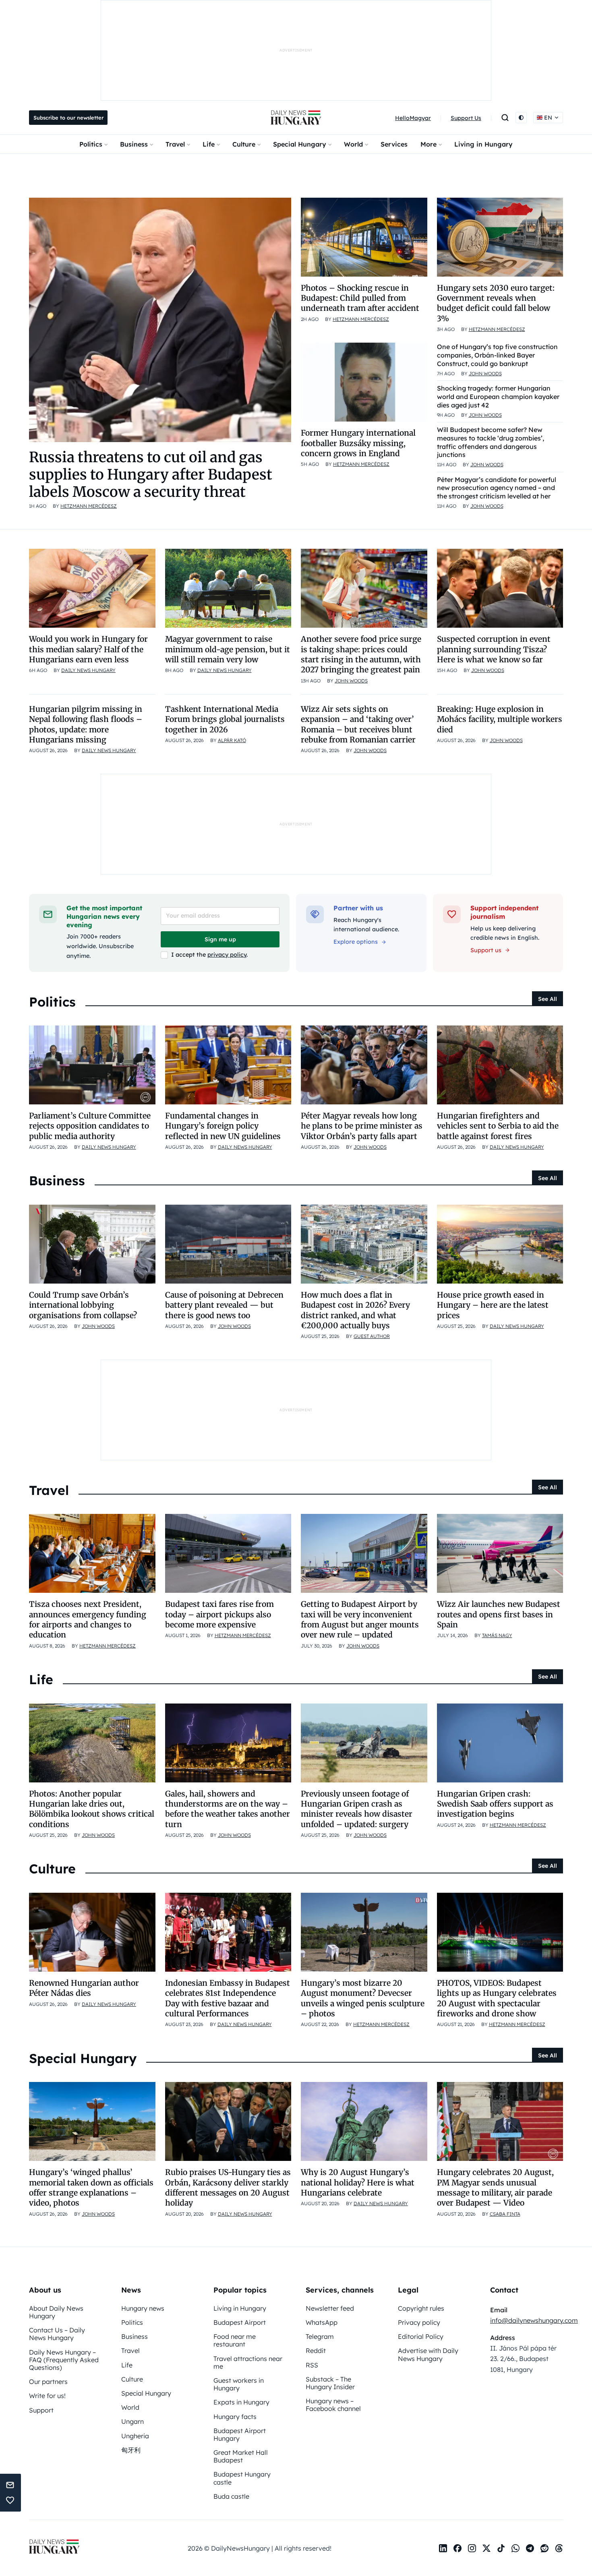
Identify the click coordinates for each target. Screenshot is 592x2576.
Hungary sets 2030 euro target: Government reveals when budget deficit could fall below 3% (496, 303)
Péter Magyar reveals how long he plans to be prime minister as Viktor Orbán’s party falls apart (362, 1126)
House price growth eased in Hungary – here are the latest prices (493, 1305)
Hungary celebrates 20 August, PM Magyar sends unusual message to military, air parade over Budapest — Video (495, 2187)
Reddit (316, 2351)
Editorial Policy (421, 2336)
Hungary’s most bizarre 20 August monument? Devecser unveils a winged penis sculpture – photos (363, 1998)
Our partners (48, 2382)
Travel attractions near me (248, 2362)
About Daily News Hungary (56, 2312)
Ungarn (132, 2421)
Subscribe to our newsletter (68, 118)
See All (547, 999)
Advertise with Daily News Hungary (428, 2354)
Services (394, 144)
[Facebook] (457, 2548)
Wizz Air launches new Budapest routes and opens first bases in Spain (499, 1614)
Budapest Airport (240, 2322)
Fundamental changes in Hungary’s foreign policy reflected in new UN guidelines (223, 1126)
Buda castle (231, 2496)
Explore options (356, 942)
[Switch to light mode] (521, 118)
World (353, 144)
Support (41, 2410)
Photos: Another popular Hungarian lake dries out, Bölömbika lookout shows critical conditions (92, 1809)
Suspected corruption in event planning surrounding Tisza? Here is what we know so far (494, 649)
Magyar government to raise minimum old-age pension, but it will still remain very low (228, 649)
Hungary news (143, 2308)
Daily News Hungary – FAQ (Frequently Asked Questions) (64, 2360)
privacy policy (227, 955)
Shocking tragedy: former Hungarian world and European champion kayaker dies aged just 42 (498, 397)
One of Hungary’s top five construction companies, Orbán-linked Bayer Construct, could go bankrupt (497, 355)
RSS (312, 2365)
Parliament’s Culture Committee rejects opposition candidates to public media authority (90, 1126)
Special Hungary (300, 144)
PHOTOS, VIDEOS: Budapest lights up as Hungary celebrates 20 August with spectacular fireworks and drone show (497, 1998)
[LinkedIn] (443, 2548)
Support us (486, 950)
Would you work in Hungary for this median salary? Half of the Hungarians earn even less (88, 649)
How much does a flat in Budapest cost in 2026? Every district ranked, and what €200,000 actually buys (355, 1310)
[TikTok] (501, 2548)
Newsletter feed (330, 2308)
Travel (175, 144)
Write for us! (47, 2396)
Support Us (466, 118)
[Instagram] (472, 2548)
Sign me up (220, 939)
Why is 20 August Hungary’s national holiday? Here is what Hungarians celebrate (358, 2182)
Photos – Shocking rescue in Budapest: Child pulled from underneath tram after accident (360, 298)
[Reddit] (544, 2548)
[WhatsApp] (515, 2548)
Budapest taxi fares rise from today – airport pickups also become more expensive (219, 1614)
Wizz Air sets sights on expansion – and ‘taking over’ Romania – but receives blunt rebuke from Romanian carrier (358, 724)
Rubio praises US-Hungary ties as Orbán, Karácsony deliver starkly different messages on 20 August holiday (228, 2187)
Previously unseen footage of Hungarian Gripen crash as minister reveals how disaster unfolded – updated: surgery (357, 1809)
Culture (244, 144)
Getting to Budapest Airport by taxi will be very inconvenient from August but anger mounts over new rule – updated (360, 1619)
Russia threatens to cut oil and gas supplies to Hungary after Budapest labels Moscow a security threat (151, 474)
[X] (486, 2548)
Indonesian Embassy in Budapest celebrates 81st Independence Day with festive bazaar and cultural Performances (228, 1998)
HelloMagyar (413, 118)
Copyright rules (421, 2308)
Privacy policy (419, 2322)
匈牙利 (131, 2450)
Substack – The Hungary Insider (330, 2383)
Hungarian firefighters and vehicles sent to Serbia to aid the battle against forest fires (498, 1126)
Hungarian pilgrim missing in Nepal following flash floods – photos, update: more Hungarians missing (86, 724)
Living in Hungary (483, 144)
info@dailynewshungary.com (534, 2320)
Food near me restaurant (235, 2340)
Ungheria (135, 2436)
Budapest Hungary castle (242, 2478)
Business (134, 144)
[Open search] (505, 118)
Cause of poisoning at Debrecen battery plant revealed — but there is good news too (224, 1305)
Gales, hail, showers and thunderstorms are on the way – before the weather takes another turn (228, 1809)
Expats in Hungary (241, 2402)
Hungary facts (235, 2417)
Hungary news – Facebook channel (333, 2405)
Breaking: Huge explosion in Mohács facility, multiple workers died (500, 719)
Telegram (320, 2336)
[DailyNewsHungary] (296, 118)
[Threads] (559, 2548)
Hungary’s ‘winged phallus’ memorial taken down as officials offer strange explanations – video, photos (91, 2187)
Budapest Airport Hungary (240, 2434)
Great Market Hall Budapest (241, 2456)
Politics (91, 144)
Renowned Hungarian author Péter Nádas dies (84, 1988)
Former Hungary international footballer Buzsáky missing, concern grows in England (358, 443)
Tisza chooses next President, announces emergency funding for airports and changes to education (88, 1619)
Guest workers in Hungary (239, 2384)
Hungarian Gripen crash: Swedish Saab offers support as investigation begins (495, 1804)
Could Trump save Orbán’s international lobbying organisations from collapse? (83, 1305)
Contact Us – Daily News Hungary (57, 2334)
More (428, 144)
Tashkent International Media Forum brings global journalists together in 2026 (225, 719)
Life (209, 144)
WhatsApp (322, 2322)
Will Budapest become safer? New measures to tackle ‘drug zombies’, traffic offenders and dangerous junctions (491, 442)
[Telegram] (530, 2548)
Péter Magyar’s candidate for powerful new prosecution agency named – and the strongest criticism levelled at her (497, 488)
